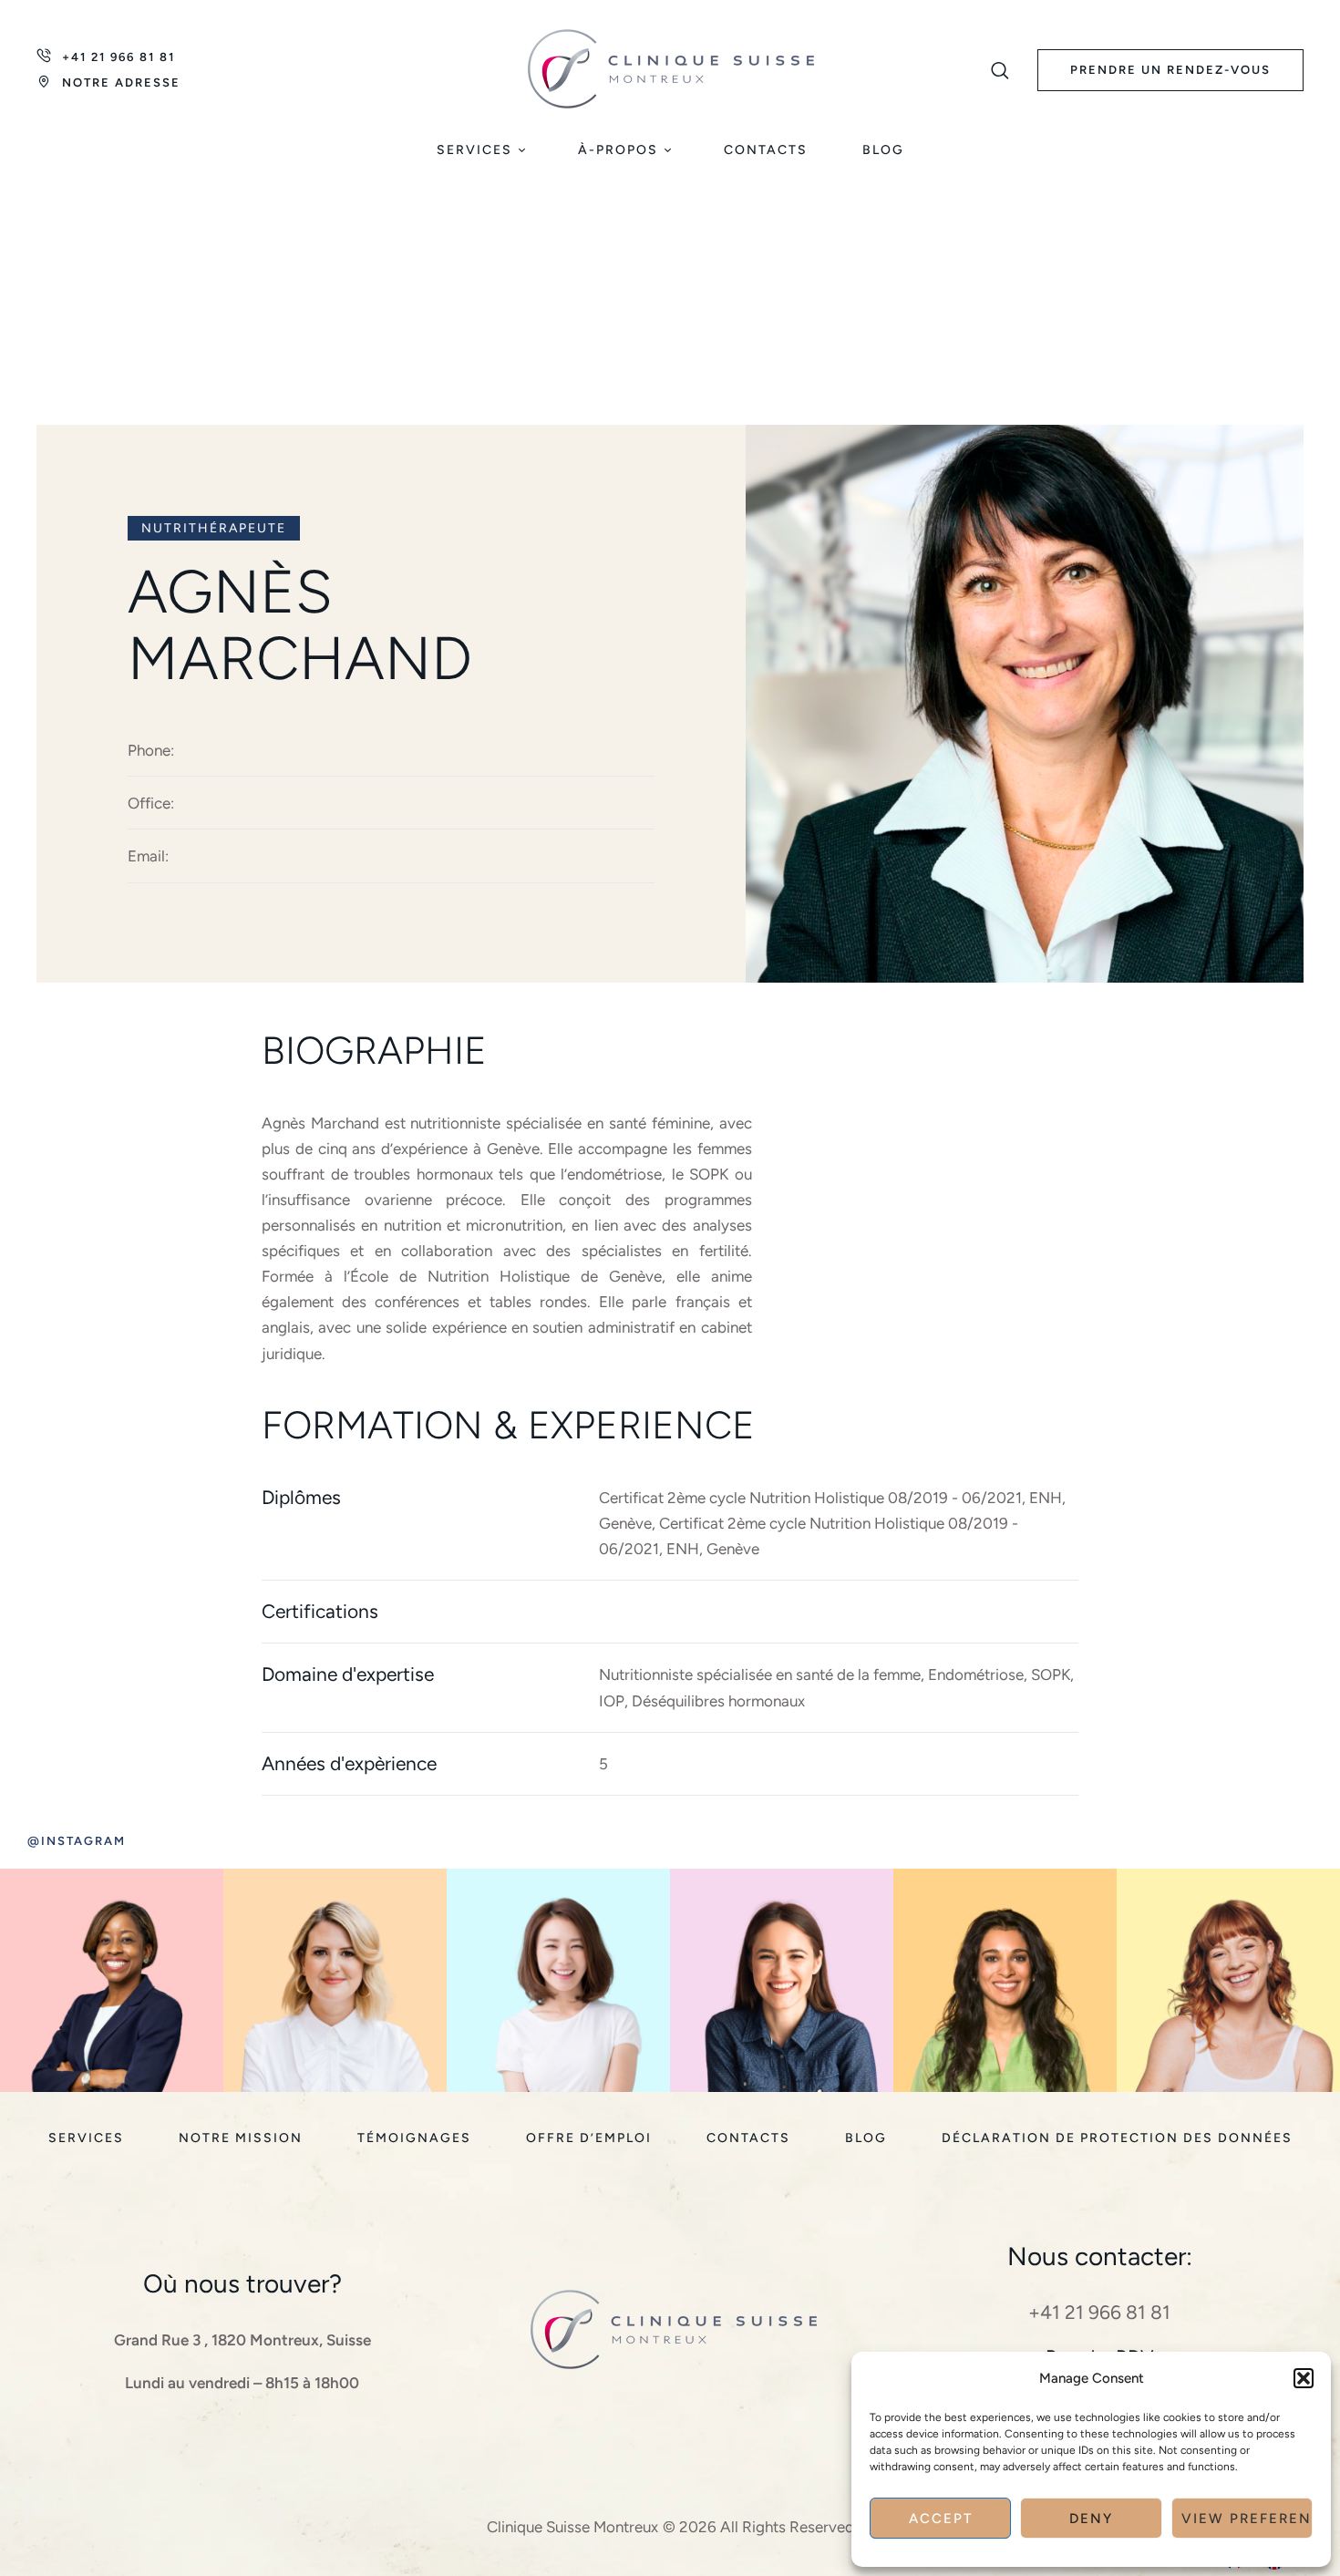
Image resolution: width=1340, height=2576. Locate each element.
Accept (941, 2519)
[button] (1304, 2378)
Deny (1091, 2519)
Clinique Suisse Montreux (572, 2527)
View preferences (1247, 2519)
